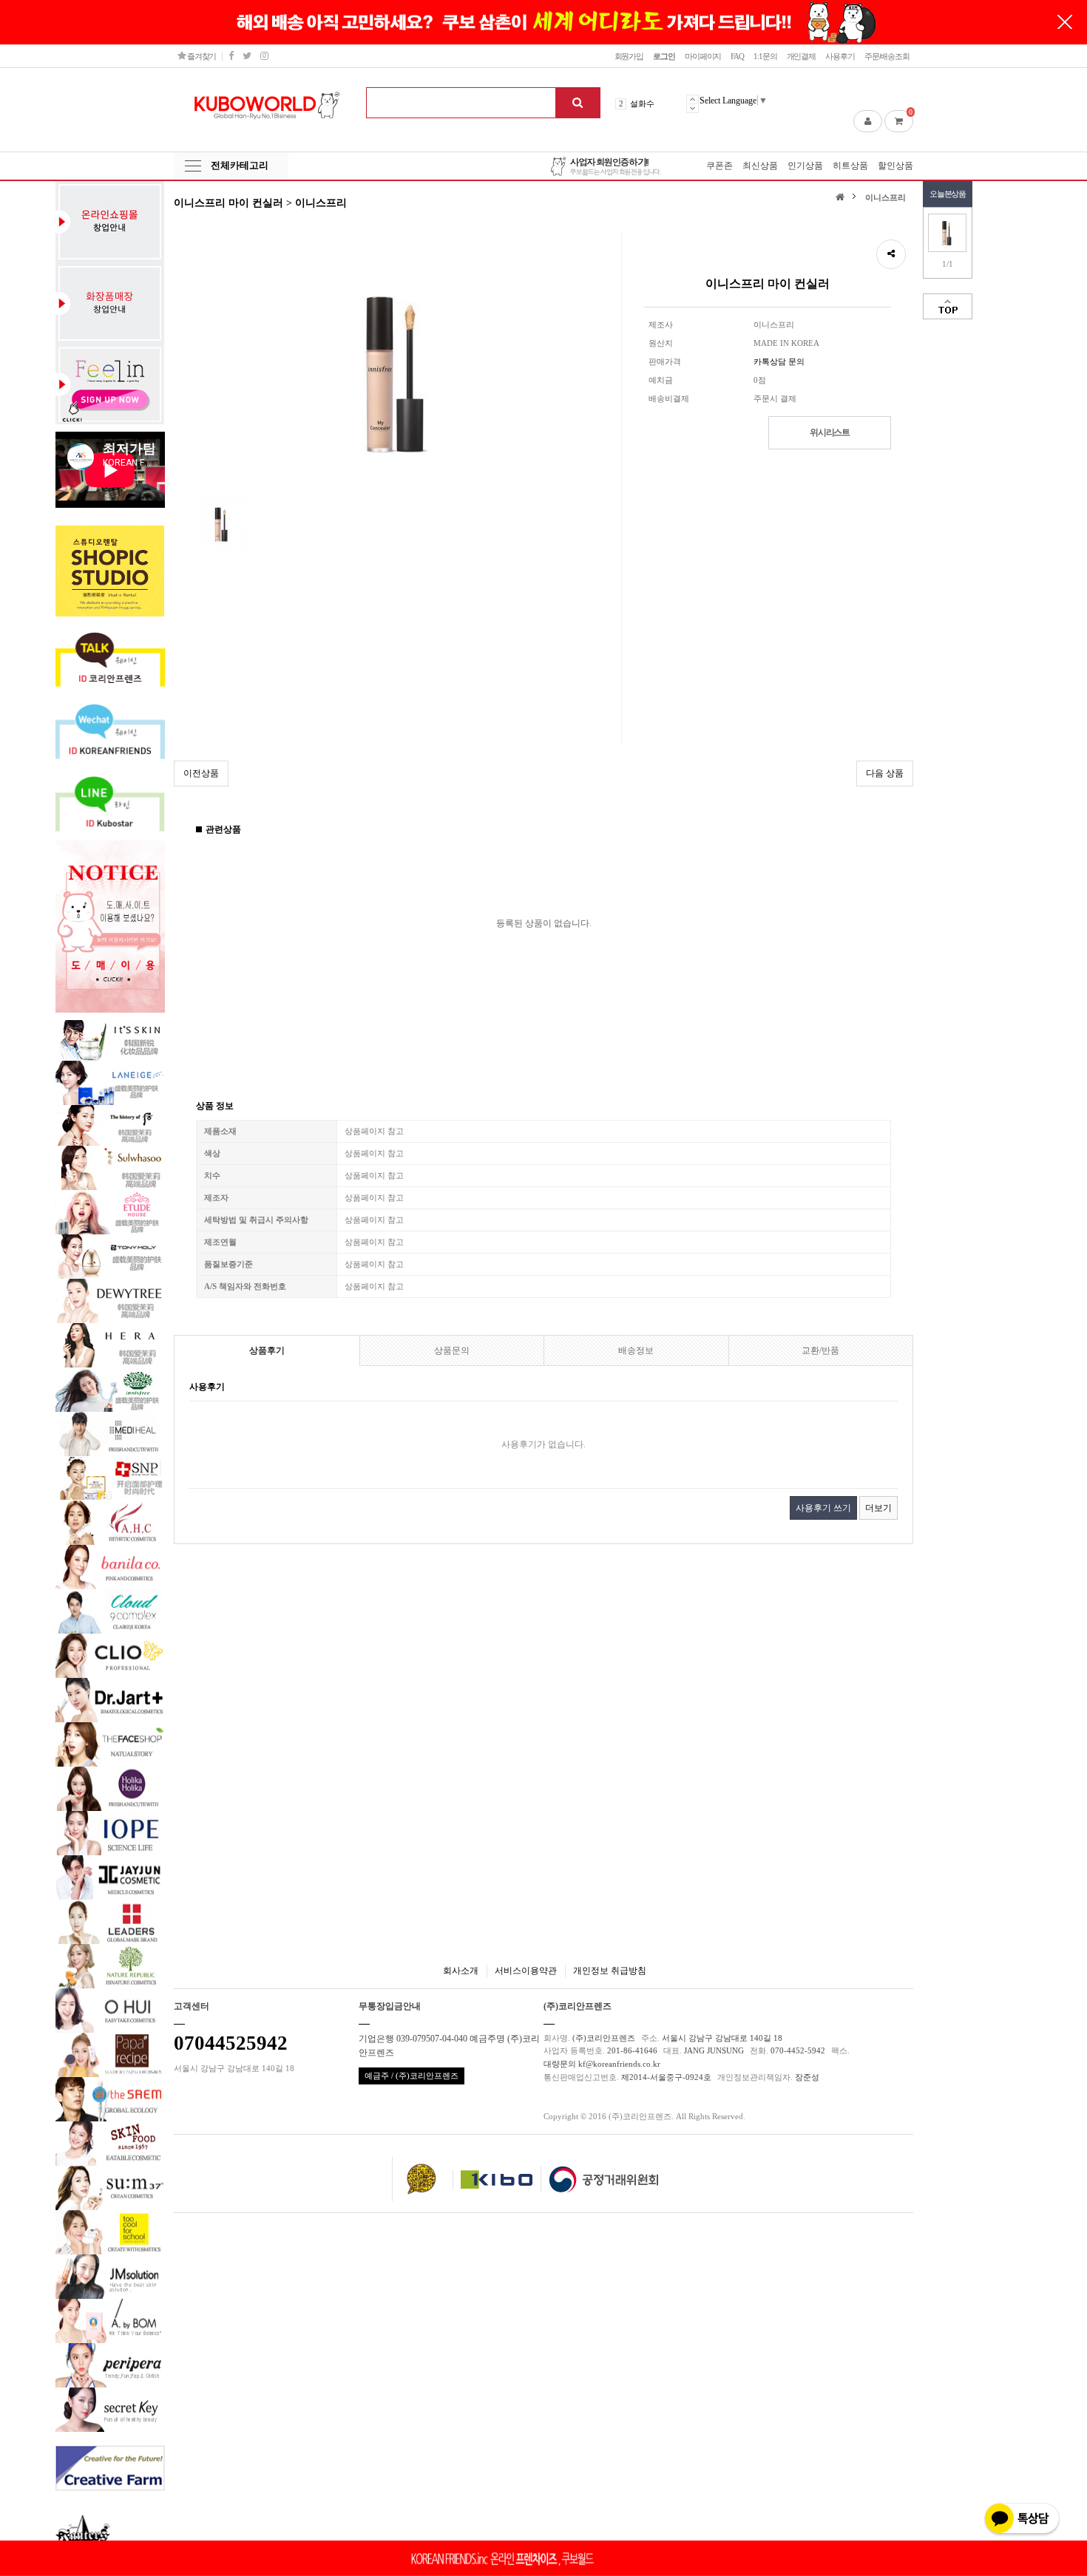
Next (693, 108)
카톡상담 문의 (779, 361)
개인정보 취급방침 (610, 1971)
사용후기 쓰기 (823, 1508)
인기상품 (805, 166)
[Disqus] (543, 1740)
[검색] (578, 103)
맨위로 (948, 306)
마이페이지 (703, 56)
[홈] (842, 196)
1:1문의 (765, 56)
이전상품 (201, 773)
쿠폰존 (719, 166)
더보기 (878, 1508)
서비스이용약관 (526, 1971)
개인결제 (802, 56)
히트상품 (850, 166)
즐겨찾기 (201, 56)
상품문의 (452, 1350)
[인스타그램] (264, 56)
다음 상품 (885, 773)
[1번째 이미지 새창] (222, 523)
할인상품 (895, 166)
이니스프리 (885, 197)
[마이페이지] (868, 121)
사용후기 (840, 56)
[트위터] (247, 56)
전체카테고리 (240, 165)
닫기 (1065, 22)
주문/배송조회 (887, 56)
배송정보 (636, 1350)
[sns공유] (891, 254)
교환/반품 (820, 1350)
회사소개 (461, 1971)
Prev (693, 99)
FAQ (737, 56)
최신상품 (760, 166)
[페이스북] (231, 56)
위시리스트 (830, 432)
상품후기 (267, 1350)
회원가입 (629, 56)
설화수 (642, 103)
